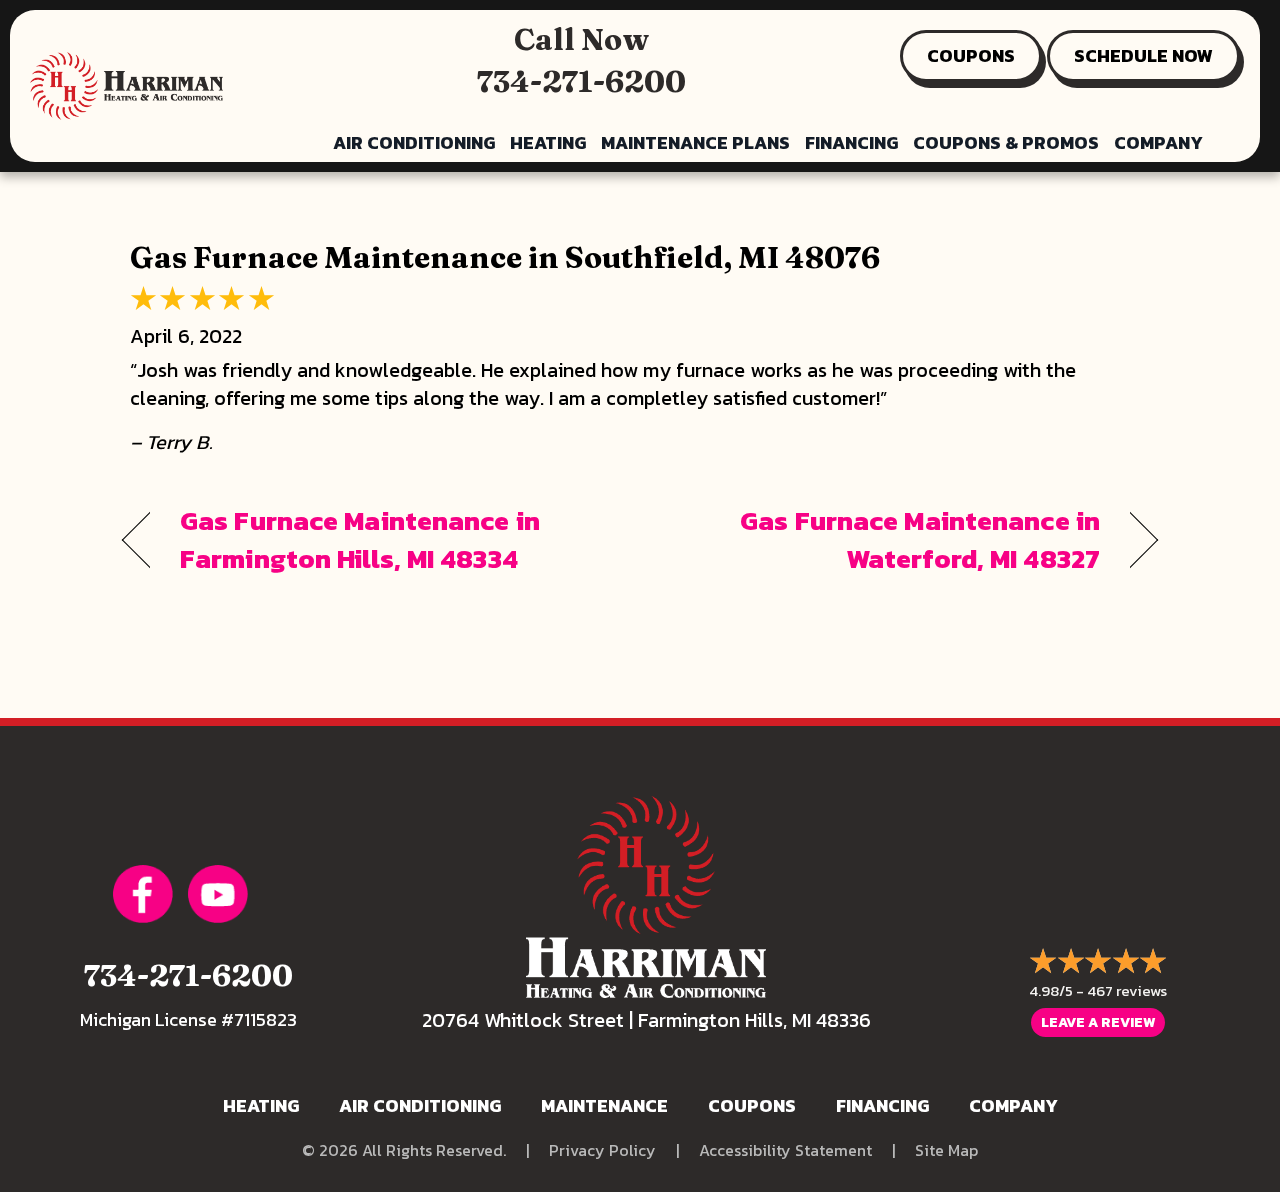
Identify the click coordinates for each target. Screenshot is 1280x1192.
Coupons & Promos (1006, 142)
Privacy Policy (602, 1150)
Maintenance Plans (695, 142)
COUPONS (971, 55)
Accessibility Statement (785, 1150)
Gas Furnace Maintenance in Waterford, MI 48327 (885, 540)
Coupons (752, 1105)
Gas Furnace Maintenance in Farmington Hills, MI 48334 (360, 540)
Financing (851, 142)
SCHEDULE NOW (1143, 55)
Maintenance (604, 1105)
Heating (548, 142)
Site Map (946, 1150)
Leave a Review (1098, 1022)
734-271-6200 (581, 81)
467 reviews (1127, 990)
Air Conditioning (414, 142)
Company (1158, 142)
